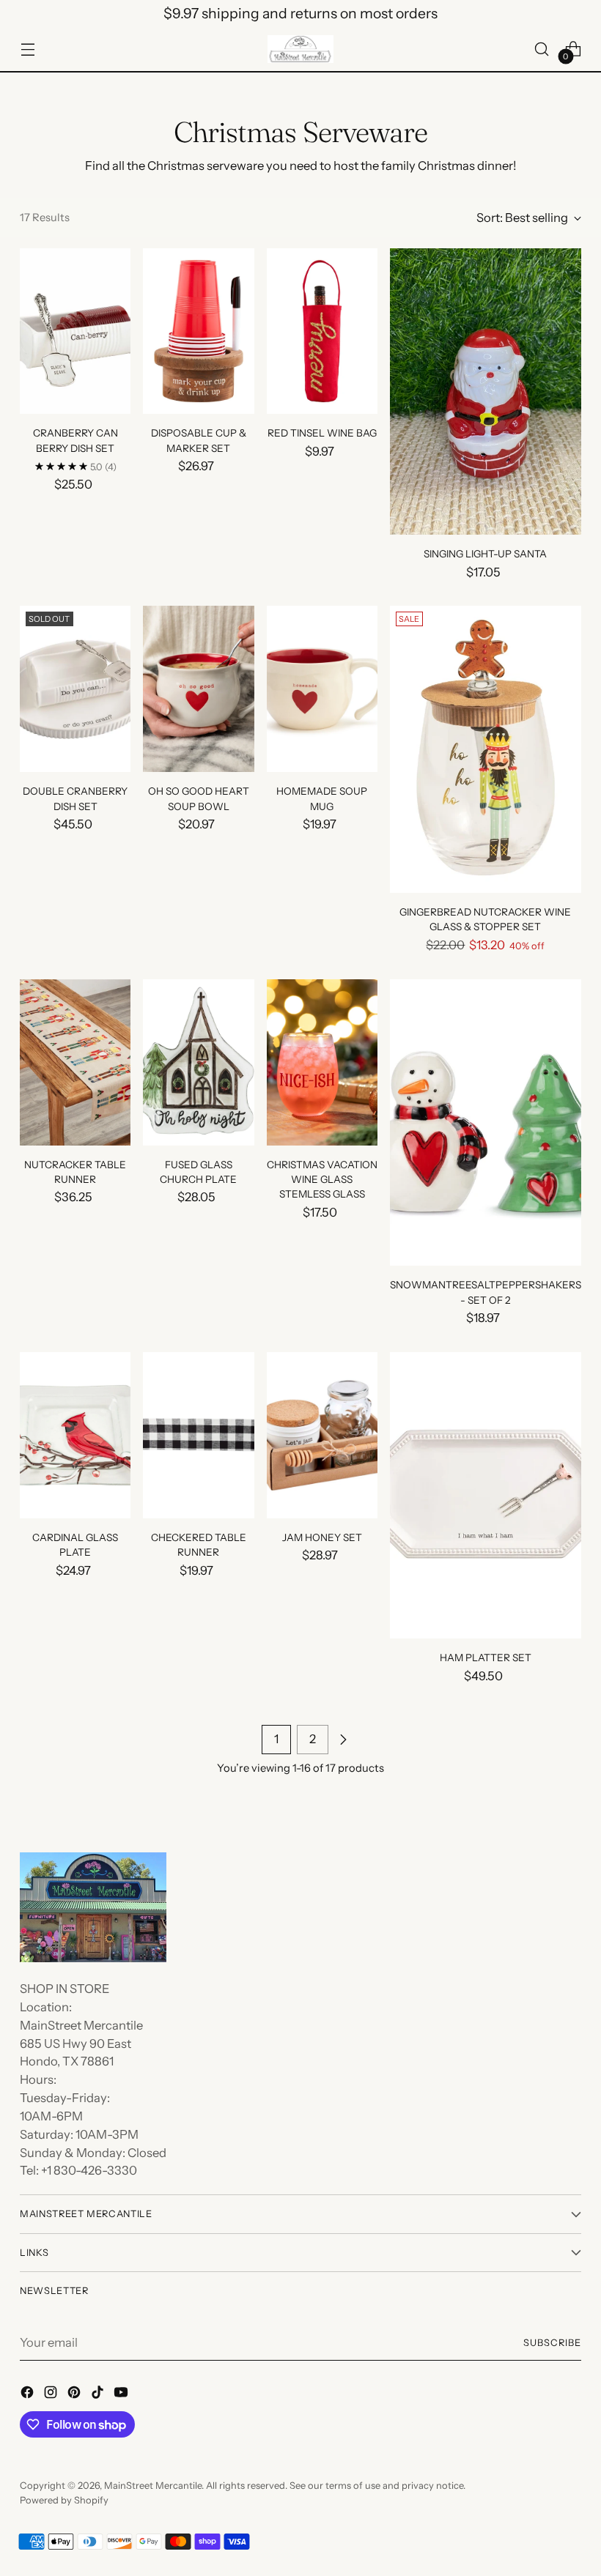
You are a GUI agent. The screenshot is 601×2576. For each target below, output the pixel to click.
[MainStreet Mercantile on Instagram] (52, 2395)
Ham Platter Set (486, 1658)
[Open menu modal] (27, 49)
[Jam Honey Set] (322, 1435)
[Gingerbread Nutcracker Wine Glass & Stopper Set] (486, 749)
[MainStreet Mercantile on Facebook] (29, 2395)
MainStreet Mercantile (153, 2486)
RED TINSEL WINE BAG (322, 433)
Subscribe (552, 2343)
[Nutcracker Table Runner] (75, 1062)
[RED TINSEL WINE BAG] (322, 331)
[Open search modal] (542, 49)
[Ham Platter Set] (486, 1496)
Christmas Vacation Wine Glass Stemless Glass (322, 1180)
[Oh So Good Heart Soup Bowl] (198, 689)
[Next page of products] (343, 1740)
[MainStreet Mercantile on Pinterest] (75, 2395)
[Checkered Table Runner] (198, 1435)
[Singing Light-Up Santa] (486, 392)
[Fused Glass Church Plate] (198, 1062)
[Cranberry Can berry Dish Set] (75, 331)
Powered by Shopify (64, 2500)
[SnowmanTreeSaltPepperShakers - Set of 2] (486, 1123)
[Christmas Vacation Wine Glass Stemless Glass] (322, 1062)
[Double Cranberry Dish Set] (75, 689)
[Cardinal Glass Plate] (75, 1435)
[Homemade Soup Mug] (322, 689)
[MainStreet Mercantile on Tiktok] (99, 2395)
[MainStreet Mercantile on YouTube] (122, 2395)
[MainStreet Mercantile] (300, 49)
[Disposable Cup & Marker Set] (198, 331)
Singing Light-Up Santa (485, 554)
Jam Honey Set (322, 1537)
